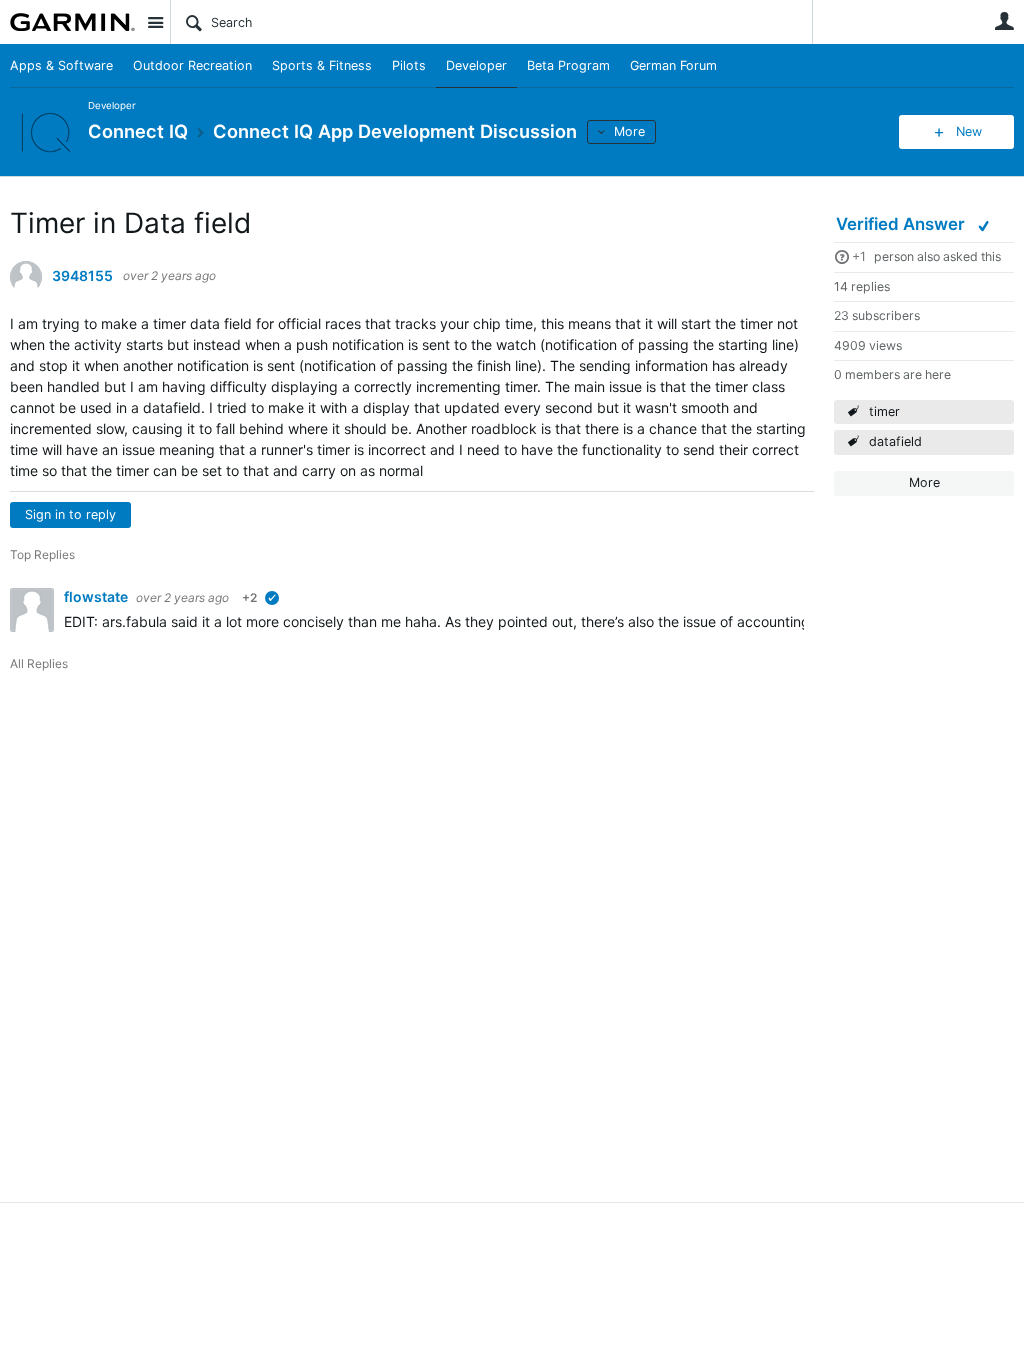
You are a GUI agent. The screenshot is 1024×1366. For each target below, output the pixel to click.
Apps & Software (61, 65)
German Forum (673, 65)
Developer (476, 65)
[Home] (72, 22)
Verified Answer (902, 224)
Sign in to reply (70, 514)
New (969, 131)
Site (155, 22)
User (1004, 21)
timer (884, 411)
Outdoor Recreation (192, 65)
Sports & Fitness (322, 65)
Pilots (409, 65)
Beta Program (568, 65)
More (629, 131)
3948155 (82, 276)
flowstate (97, 596)
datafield (895, 441)
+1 (859, 256)
